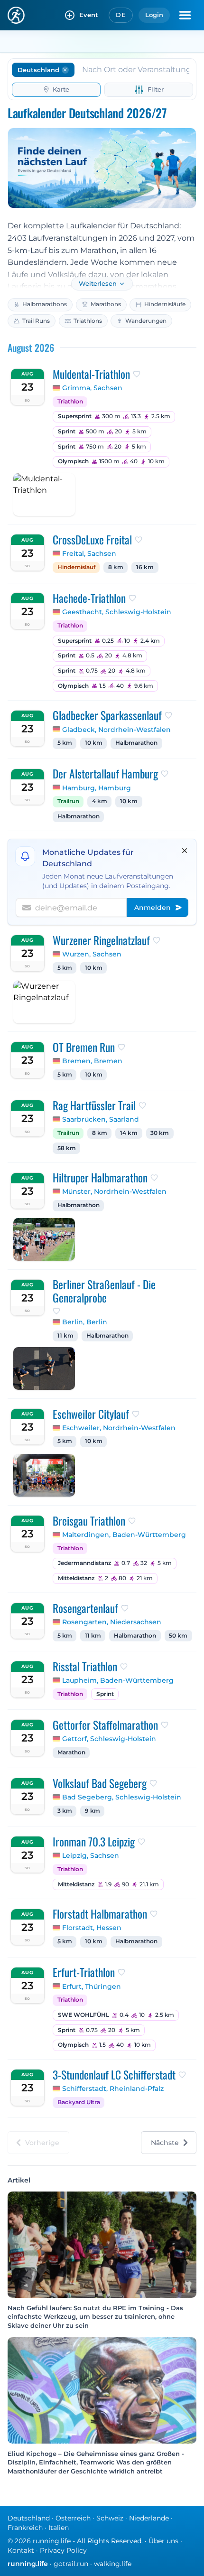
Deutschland (29, 2518)
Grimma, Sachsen (92, 388)
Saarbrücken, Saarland (101, 1119)
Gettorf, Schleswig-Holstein (109, 1739)
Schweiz (110, 2518)
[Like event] (137, 374)
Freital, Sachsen (89, 553)
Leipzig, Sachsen (91, 1855)
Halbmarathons (45, 304)
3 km (65, 1811)
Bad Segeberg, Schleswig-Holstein (122, 1797)
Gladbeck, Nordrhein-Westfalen (116, 730)
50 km (178, 1636)
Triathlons (88, 321)
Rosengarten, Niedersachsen (112, 1622)
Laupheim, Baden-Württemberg (118, 1680)
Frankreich (25, 2528)
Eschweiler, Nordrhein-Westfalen (119, 1428)
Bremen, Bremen (92, 1061)
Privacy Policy (63, 2550)
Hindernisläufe (165, 304)
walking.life (113, 2564)
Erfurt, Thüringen (92, 1986)
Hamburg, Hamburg (97, 788)
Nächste (165, 2143)
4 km (100, 801)
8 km (116, 567)
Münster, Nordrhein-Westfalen (114, 1191)
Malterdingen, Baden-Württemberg (124, 1535)
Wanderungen (146, 321)
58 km (67, 1148)
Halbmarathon (136, 743)
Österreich (73, 2518)
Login (154, 15)
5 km (65, 743)
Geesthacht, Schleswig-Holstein (117, 612)
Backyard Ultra (79, 2102)
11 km (65, 1336)
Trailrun (68, 801)
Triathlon (70, 402)
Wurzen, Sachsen (92, 954)
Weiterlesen (98, 284)
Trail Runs (36, 321)
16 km (145, 567)
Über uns (163, 2541)
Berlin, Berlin (85, 1322)
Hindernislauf (76, 567)
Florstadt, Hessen (92, 1928)
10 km (94, 743)
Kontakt (21, 2550)
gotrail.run (71, 2564)
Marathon (71, 1752)
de (121, 15)
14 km (129, 1133)
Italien (59, 2528)
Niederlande (149, 2518)
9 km (93, 1811)
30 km (160, 1133)
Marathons (106, 304)
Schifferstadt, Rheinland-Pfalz (113, 2089)
